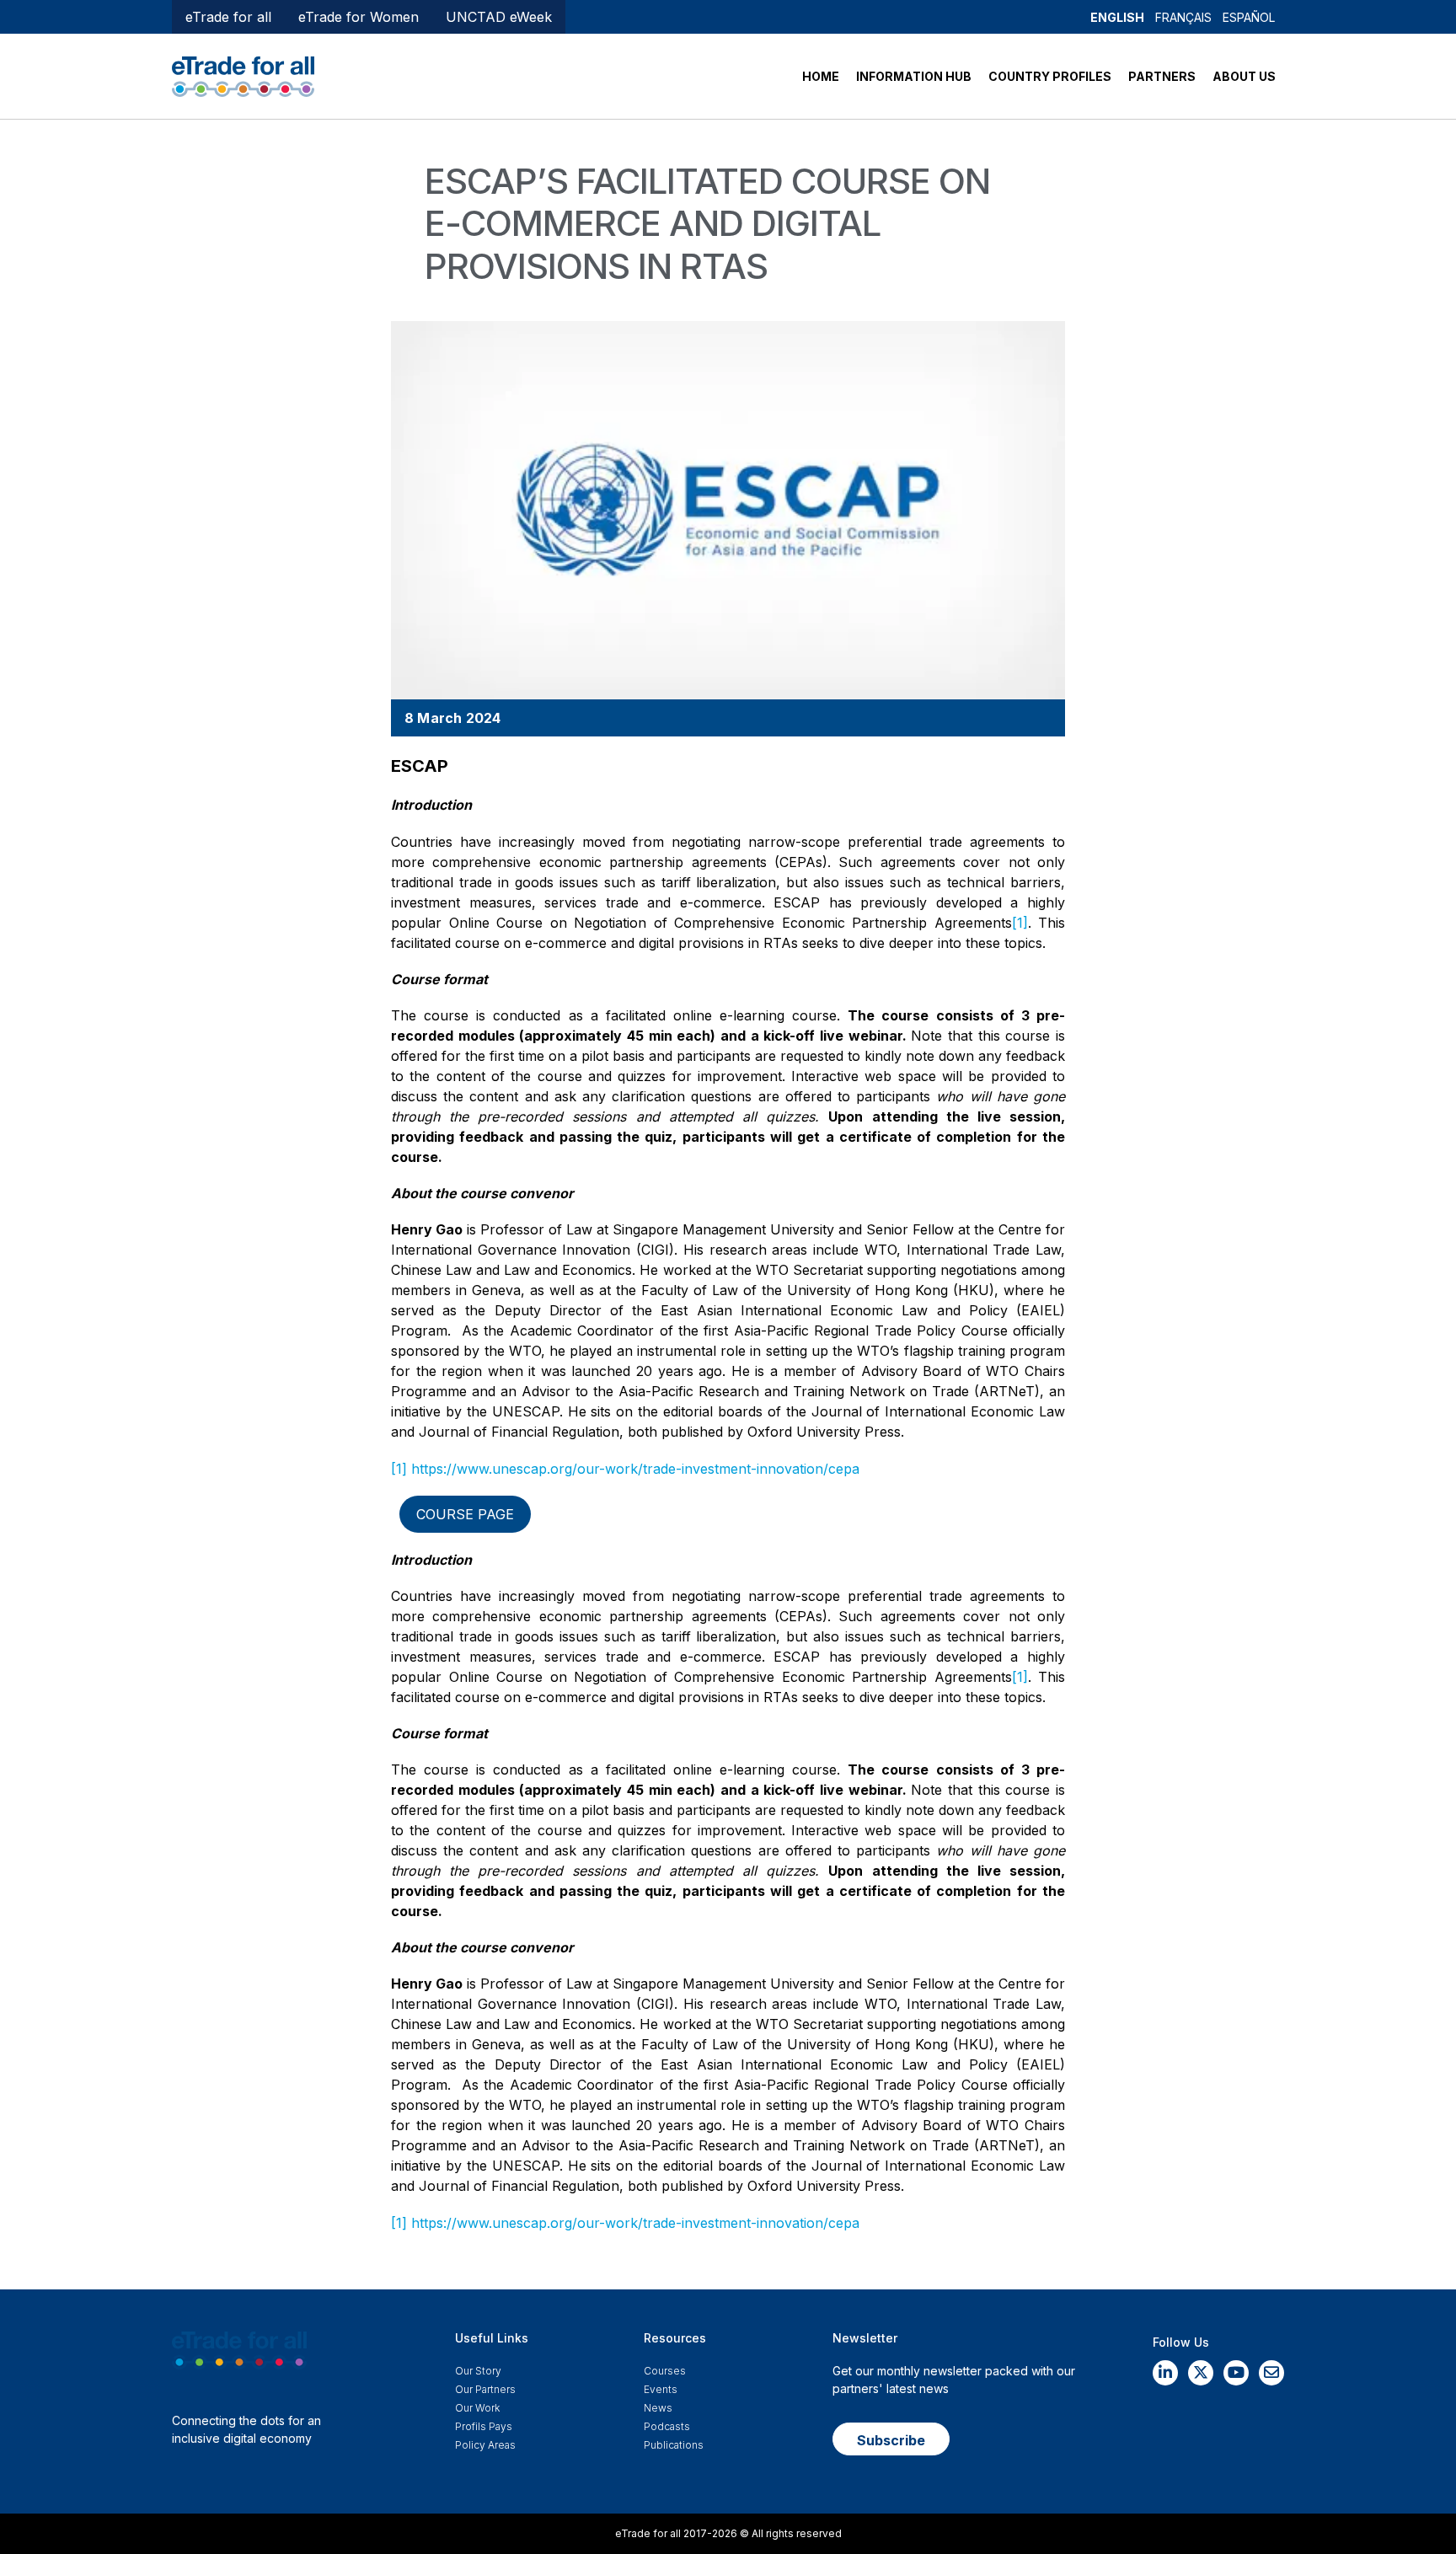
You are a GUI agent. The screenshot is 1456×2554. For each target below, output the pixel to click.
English (1117, 17)
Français (1183, 17)
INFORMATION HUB (914, 76)
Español (1249, 17)
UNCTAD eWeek (499, 17)
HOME (821, 76)
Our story (478, 2371)
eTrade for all (228, 17)
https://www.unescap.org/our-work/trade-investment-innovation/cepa (635, 1469)
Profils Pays (484, 2426)
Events (661, 2389)
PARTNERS (1162, 76)
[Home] (243, 75)
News (658, 2408)
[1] (1020, 923)
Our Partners (485, 2389)
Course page (465, 1514)
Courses (665, 2371)
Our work (477, 2408)
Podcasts (667, 2426)
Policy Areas (485, 2445)
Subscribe (891, 2440)
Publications (674, 2445)
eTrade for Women (359, 17)
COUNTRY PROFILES (1050, 76)
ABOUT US (1244, 76)
